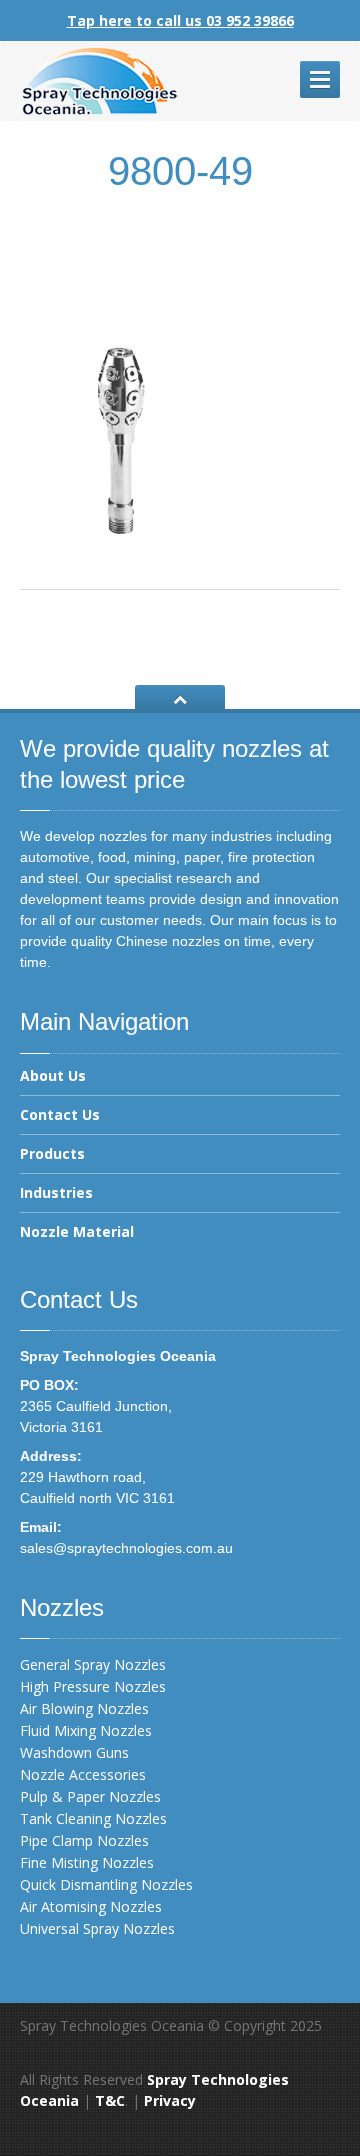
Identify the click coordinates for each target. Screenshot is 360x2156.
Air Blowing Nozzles (84, 1708)
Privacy (170, 2100)
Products (52, 1153)
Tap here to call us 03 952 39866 (180, 20)
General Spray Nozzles (93, 1664)
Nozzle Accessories (83, 1774)
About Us (53, 1077)
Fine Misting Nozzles (87, 1862)
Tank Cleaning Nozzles (93, 1818)
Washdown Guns (74, 1752)
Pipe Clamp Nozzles (84, 1840)
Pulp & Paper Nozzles (90, 1796)
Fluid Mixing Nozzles (86, 1730)
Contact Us (60, 1114)
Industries (56, 1192)
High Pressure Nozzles (93, 1686)
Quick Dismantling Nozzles (106, 1884)
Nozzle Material (77, 1231)
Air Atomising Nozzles (91, 1906)
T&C (110, 2100)
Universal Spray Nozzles (97, 1928)
